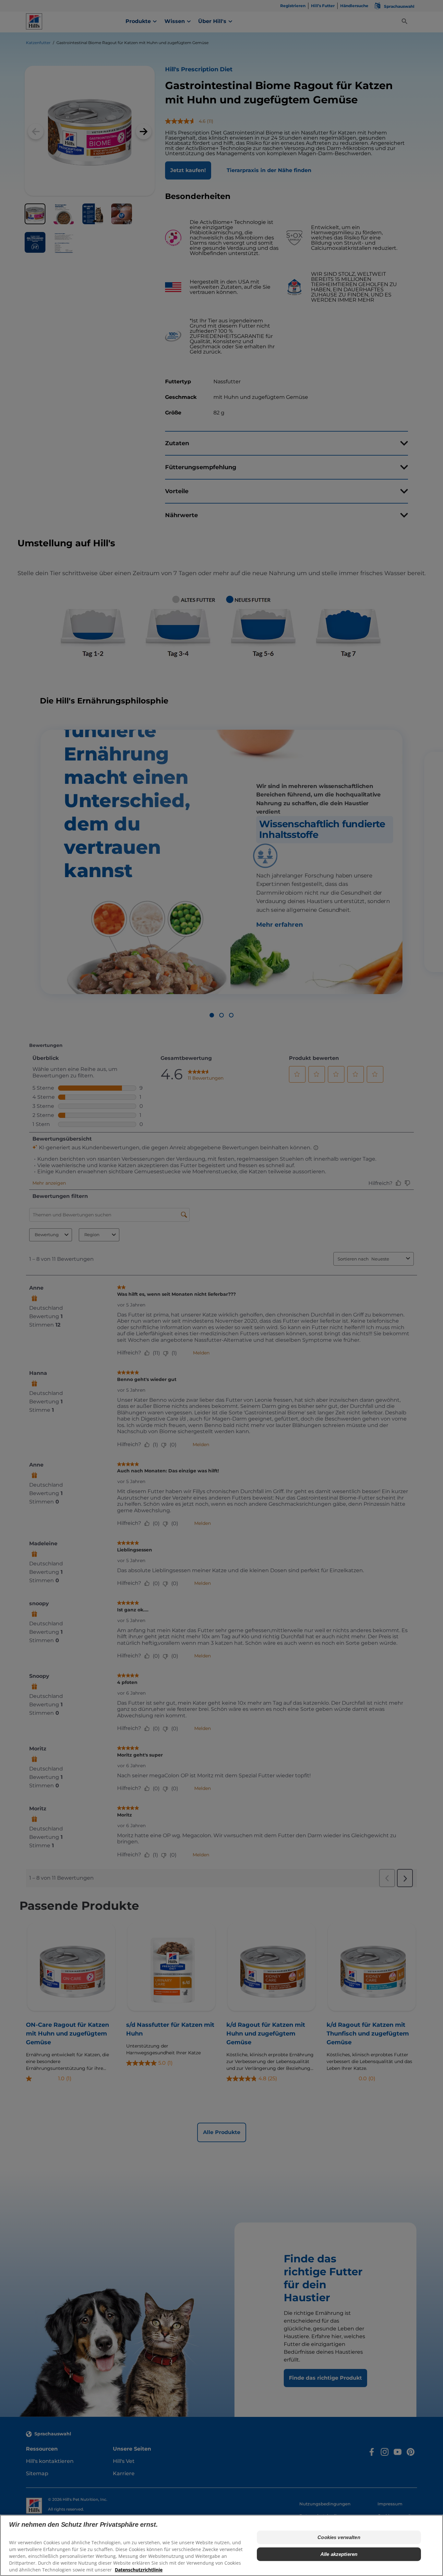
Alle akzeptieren (339, 2554)
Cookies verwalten (339, 2537)
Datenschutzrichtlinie (139, 2570)
